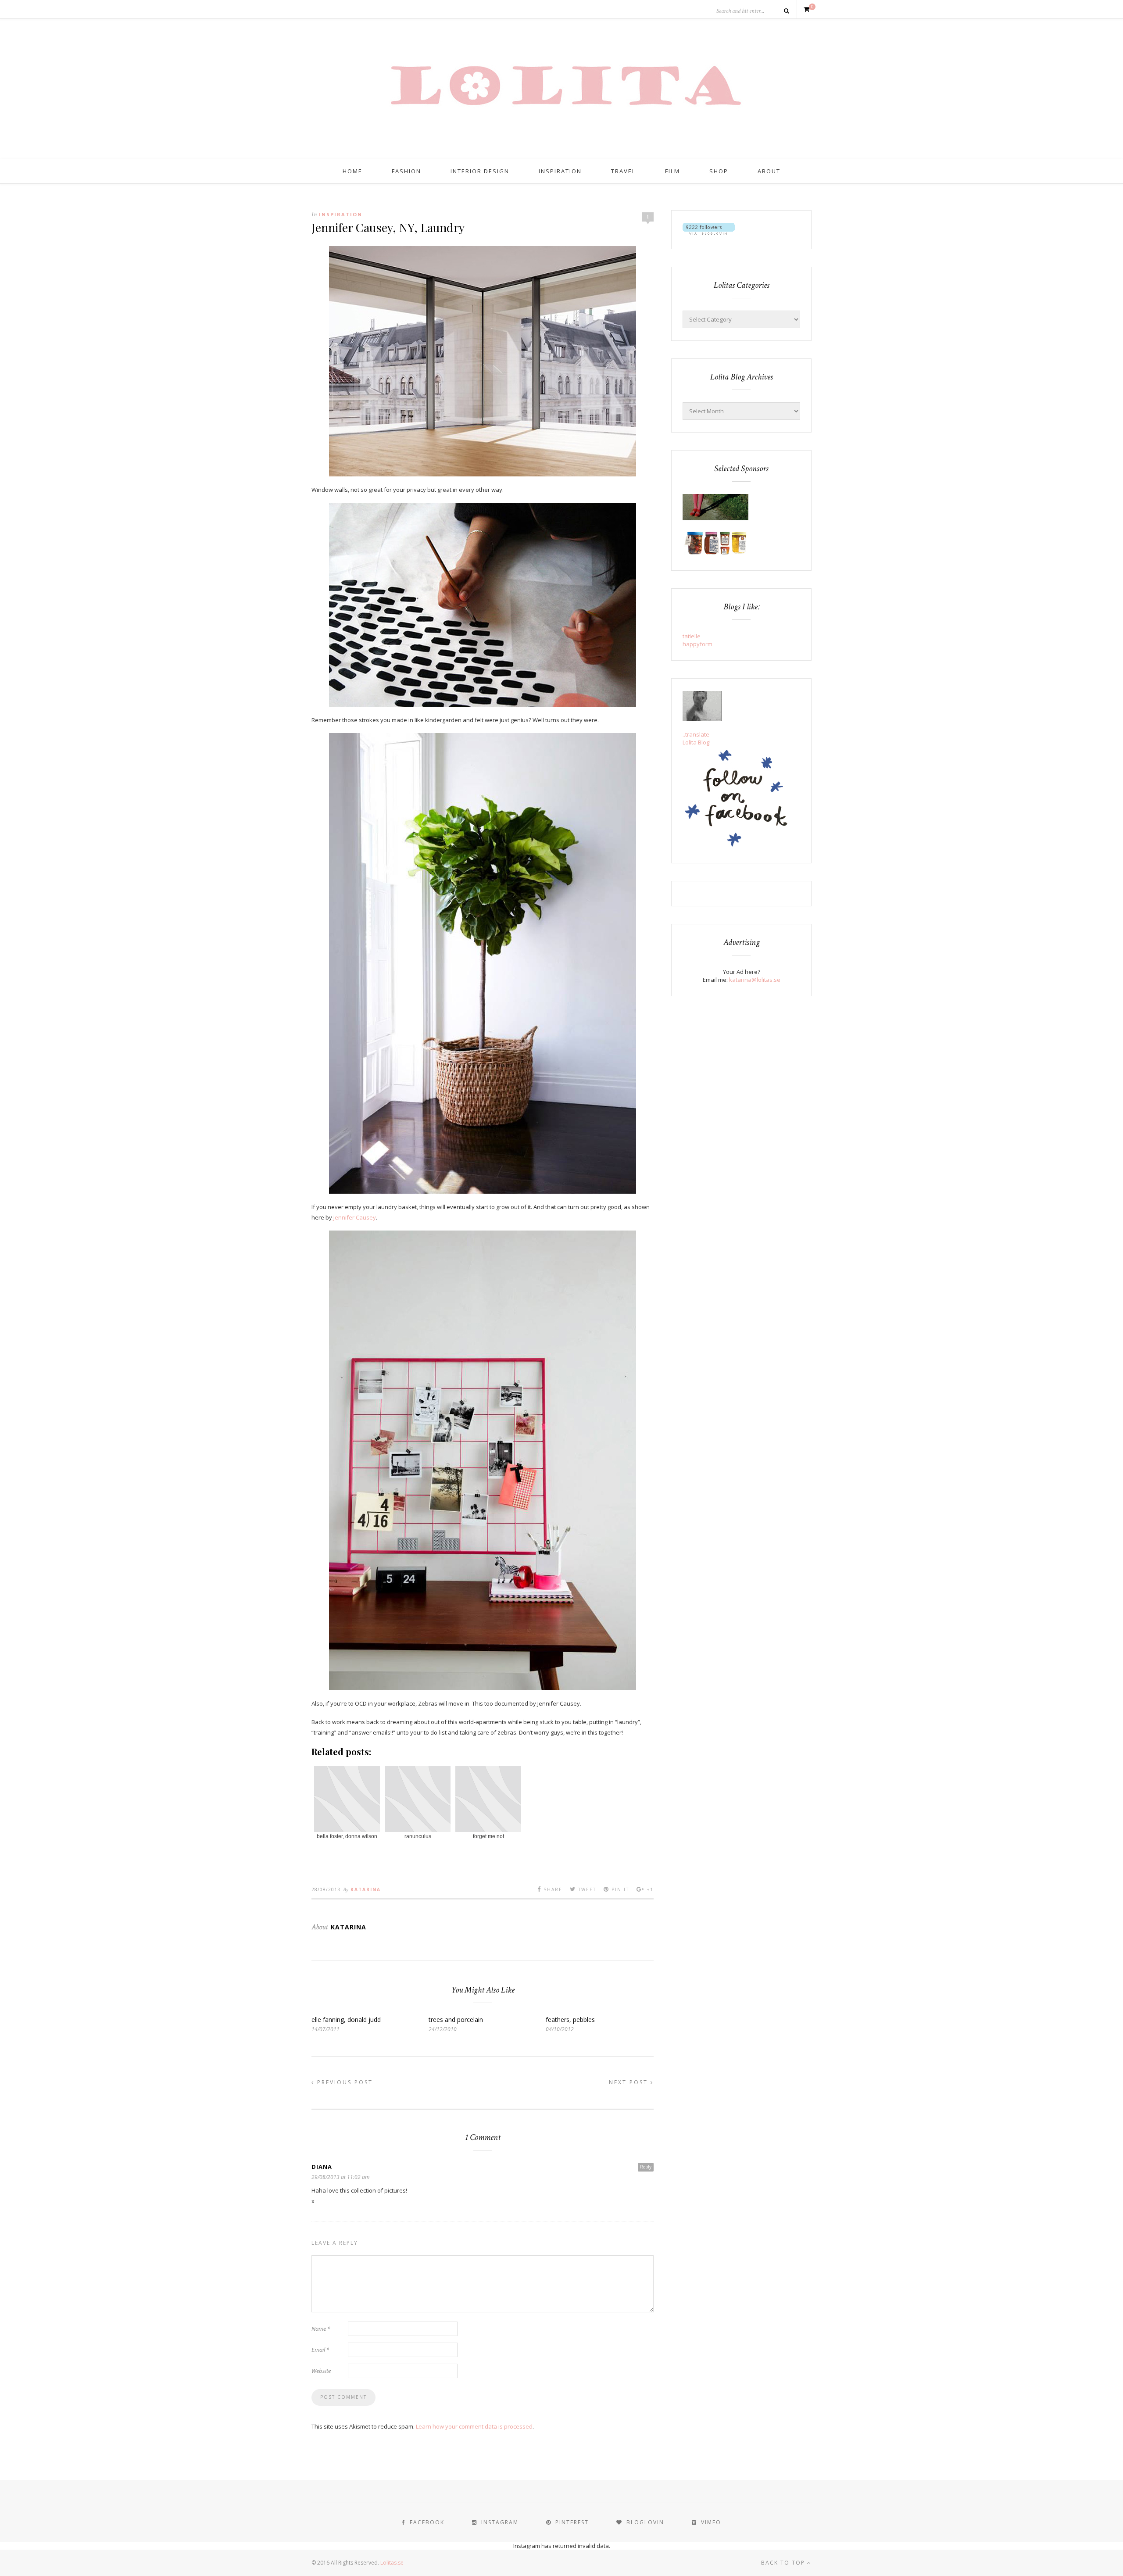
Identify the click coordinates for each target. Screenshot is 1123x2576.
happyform (697, 644)
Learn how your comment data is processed (474, 2426)
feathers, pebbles (570, 2020)
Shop (719, 171)
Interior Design (480, 171)
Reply (646, 2167)
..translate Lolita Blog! (697, 738)
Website (321, 2371)
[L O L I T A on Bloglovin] (709, 233)
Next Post (630, 2082)
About (769, 171)
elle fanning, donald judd (346, 2020)
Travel (623, 171)
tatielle (692, 636)
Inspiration (560, 171)
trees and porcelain (456, 2020)
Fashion (406, 171)
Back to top (784, 2563)
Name (321, 2329)
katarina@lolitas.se (755, 980)
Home (352, 171)
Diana (322, 2167)
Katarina (366, 1889)
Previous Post (344, 2082)
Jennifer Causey (355, 1217)
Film (672, 171)
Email (320, 2350)
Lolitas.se (392, 2563)
